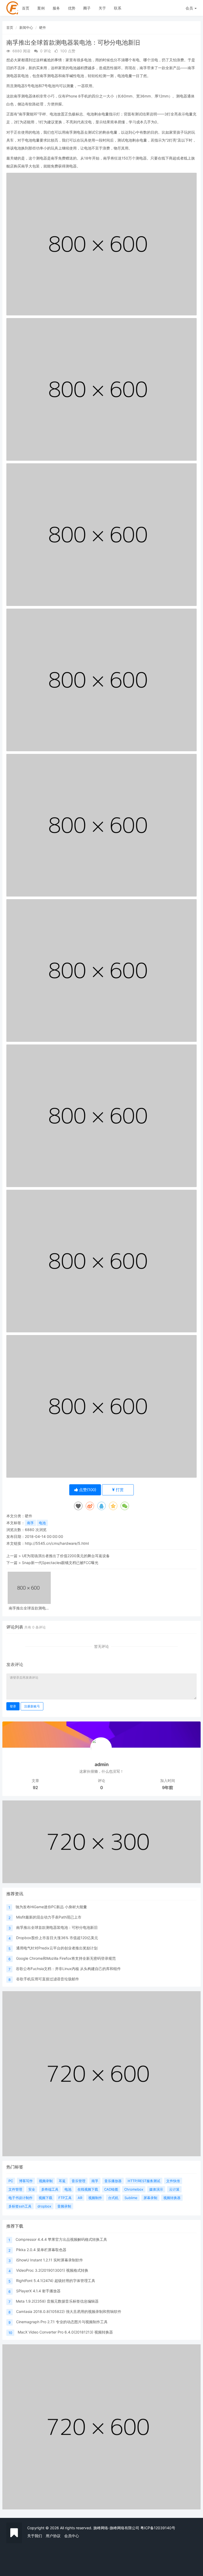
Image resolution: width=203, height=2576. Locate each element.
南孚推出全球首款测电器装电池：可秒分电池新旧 (29, 1608)
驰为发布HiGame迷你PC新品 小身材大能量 (51, 1907)
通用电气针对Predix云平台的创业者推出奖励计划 (57, 1948)
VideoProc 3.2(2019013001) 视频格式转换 (52, 2270)
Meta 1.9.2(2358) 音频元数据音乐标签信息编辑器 (57, 2301)
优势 (72, 8)
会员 (189, 8)
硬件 (43, 27)
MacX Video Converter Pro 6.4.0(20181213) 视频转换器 (65, 2332)
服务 (56, 8)
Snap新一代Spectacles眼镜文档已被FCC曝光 (60, 1563)
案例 (41, 8)
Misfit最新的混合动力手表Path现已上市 (49, 1917)
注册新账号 (32, 1706)
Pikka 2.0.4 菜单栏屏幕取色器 (41, 2250)
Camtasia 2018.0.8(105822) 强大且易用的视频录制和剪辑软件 (69, 2311)
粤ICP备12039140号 (158, 2528)
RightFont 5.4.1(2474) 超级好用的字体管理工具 (56, 2281)
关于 (102, 8)
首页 (26, 8)
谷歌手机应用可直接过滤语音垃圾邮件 (48, 1979)
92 (35, 1788)
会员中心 (72, 2536)
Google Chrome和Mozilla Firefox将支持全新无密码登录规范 (66, 1958)
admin (102, 1764)
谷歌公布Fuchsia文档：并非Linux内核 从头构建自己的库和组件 (68, 1969)
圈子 (87, 8)
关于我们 (35, 2536)
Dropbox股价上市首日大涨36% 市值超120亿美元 (57, 1938)
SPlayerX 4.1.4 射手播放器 (38, 2291)
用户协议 (53, 2536)
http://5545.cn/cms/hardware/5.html (57, 1543)
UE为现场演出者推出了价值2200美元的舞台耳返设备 (66, 1556)
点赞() (87, 1490)
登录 (13, 1706)
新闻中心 (26, 27)
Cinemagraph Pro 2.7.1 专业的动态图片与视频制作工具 (62, 2322)
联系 (118, 8)
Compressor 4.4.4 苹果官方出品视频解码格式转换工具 (61, 2239)
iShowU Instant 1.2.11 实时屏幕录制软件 (50, 2260)
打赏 (119, 1490)
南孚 (30, 1523)
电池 (42, 1523)
